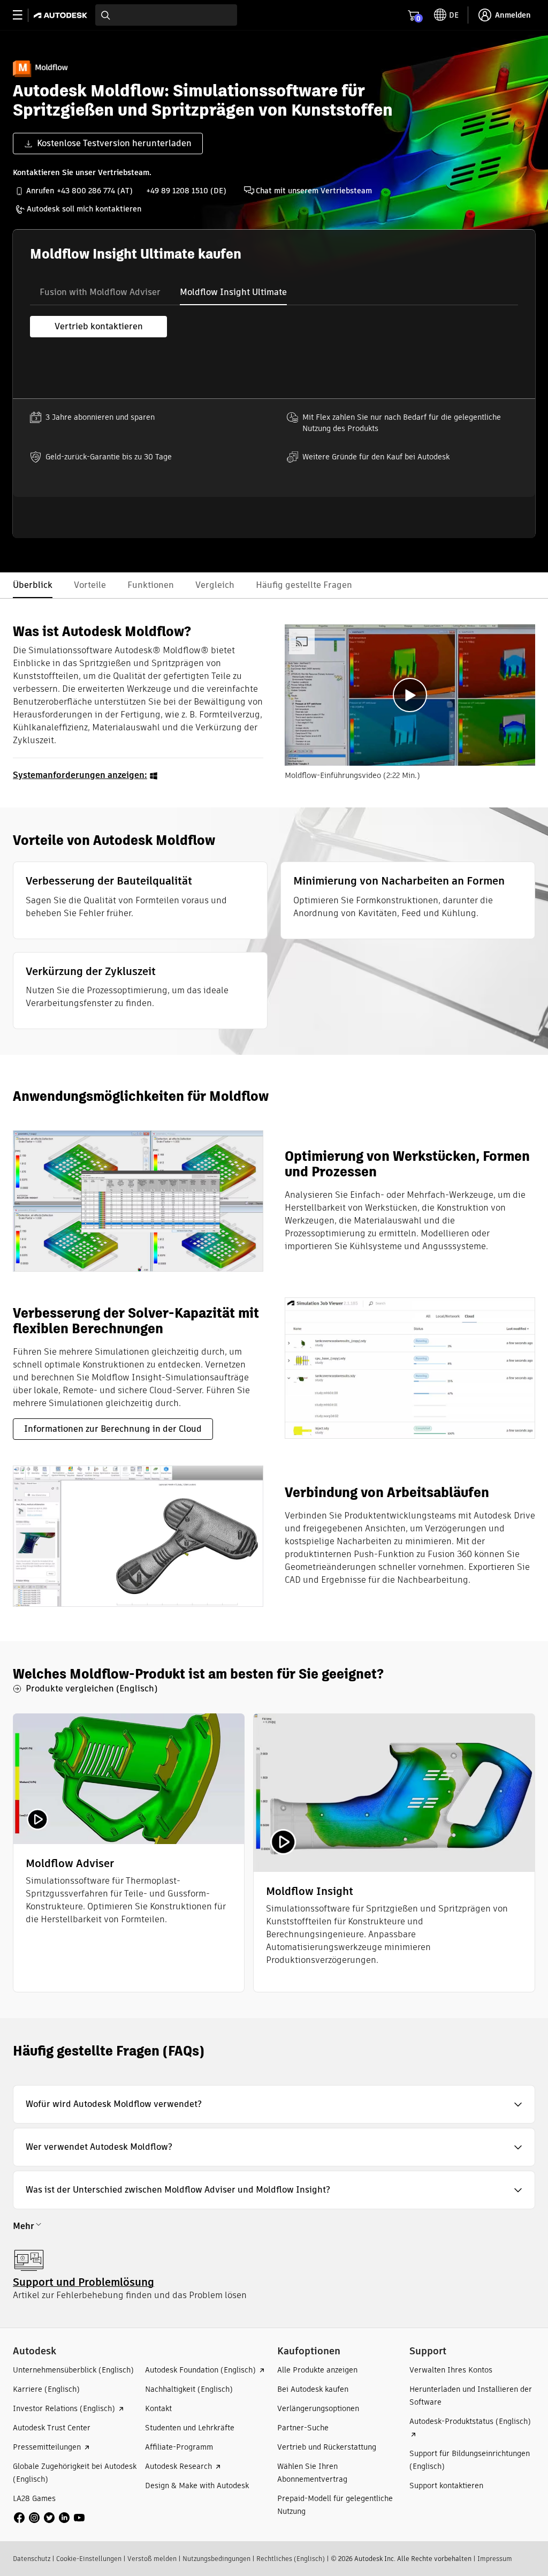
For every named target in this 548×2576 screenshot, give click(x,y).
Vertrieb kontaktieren (99, 326)
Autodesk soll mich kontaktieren (84, 209)
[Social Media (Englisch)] (49, 2517)
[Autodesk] (62, 15)
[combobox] (166, 15)
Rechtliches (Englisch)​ (291, 2559)
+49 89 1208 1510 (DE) (186, 191)
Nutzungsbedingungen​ (216, 2559)
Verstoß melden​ (152, 2559)
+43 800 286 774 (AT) (95, 191)
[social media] (49, 2518)
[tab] (100, 292)
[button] (274, 2104)
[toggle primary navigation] (23, 15)
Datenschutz (32, 2559)
